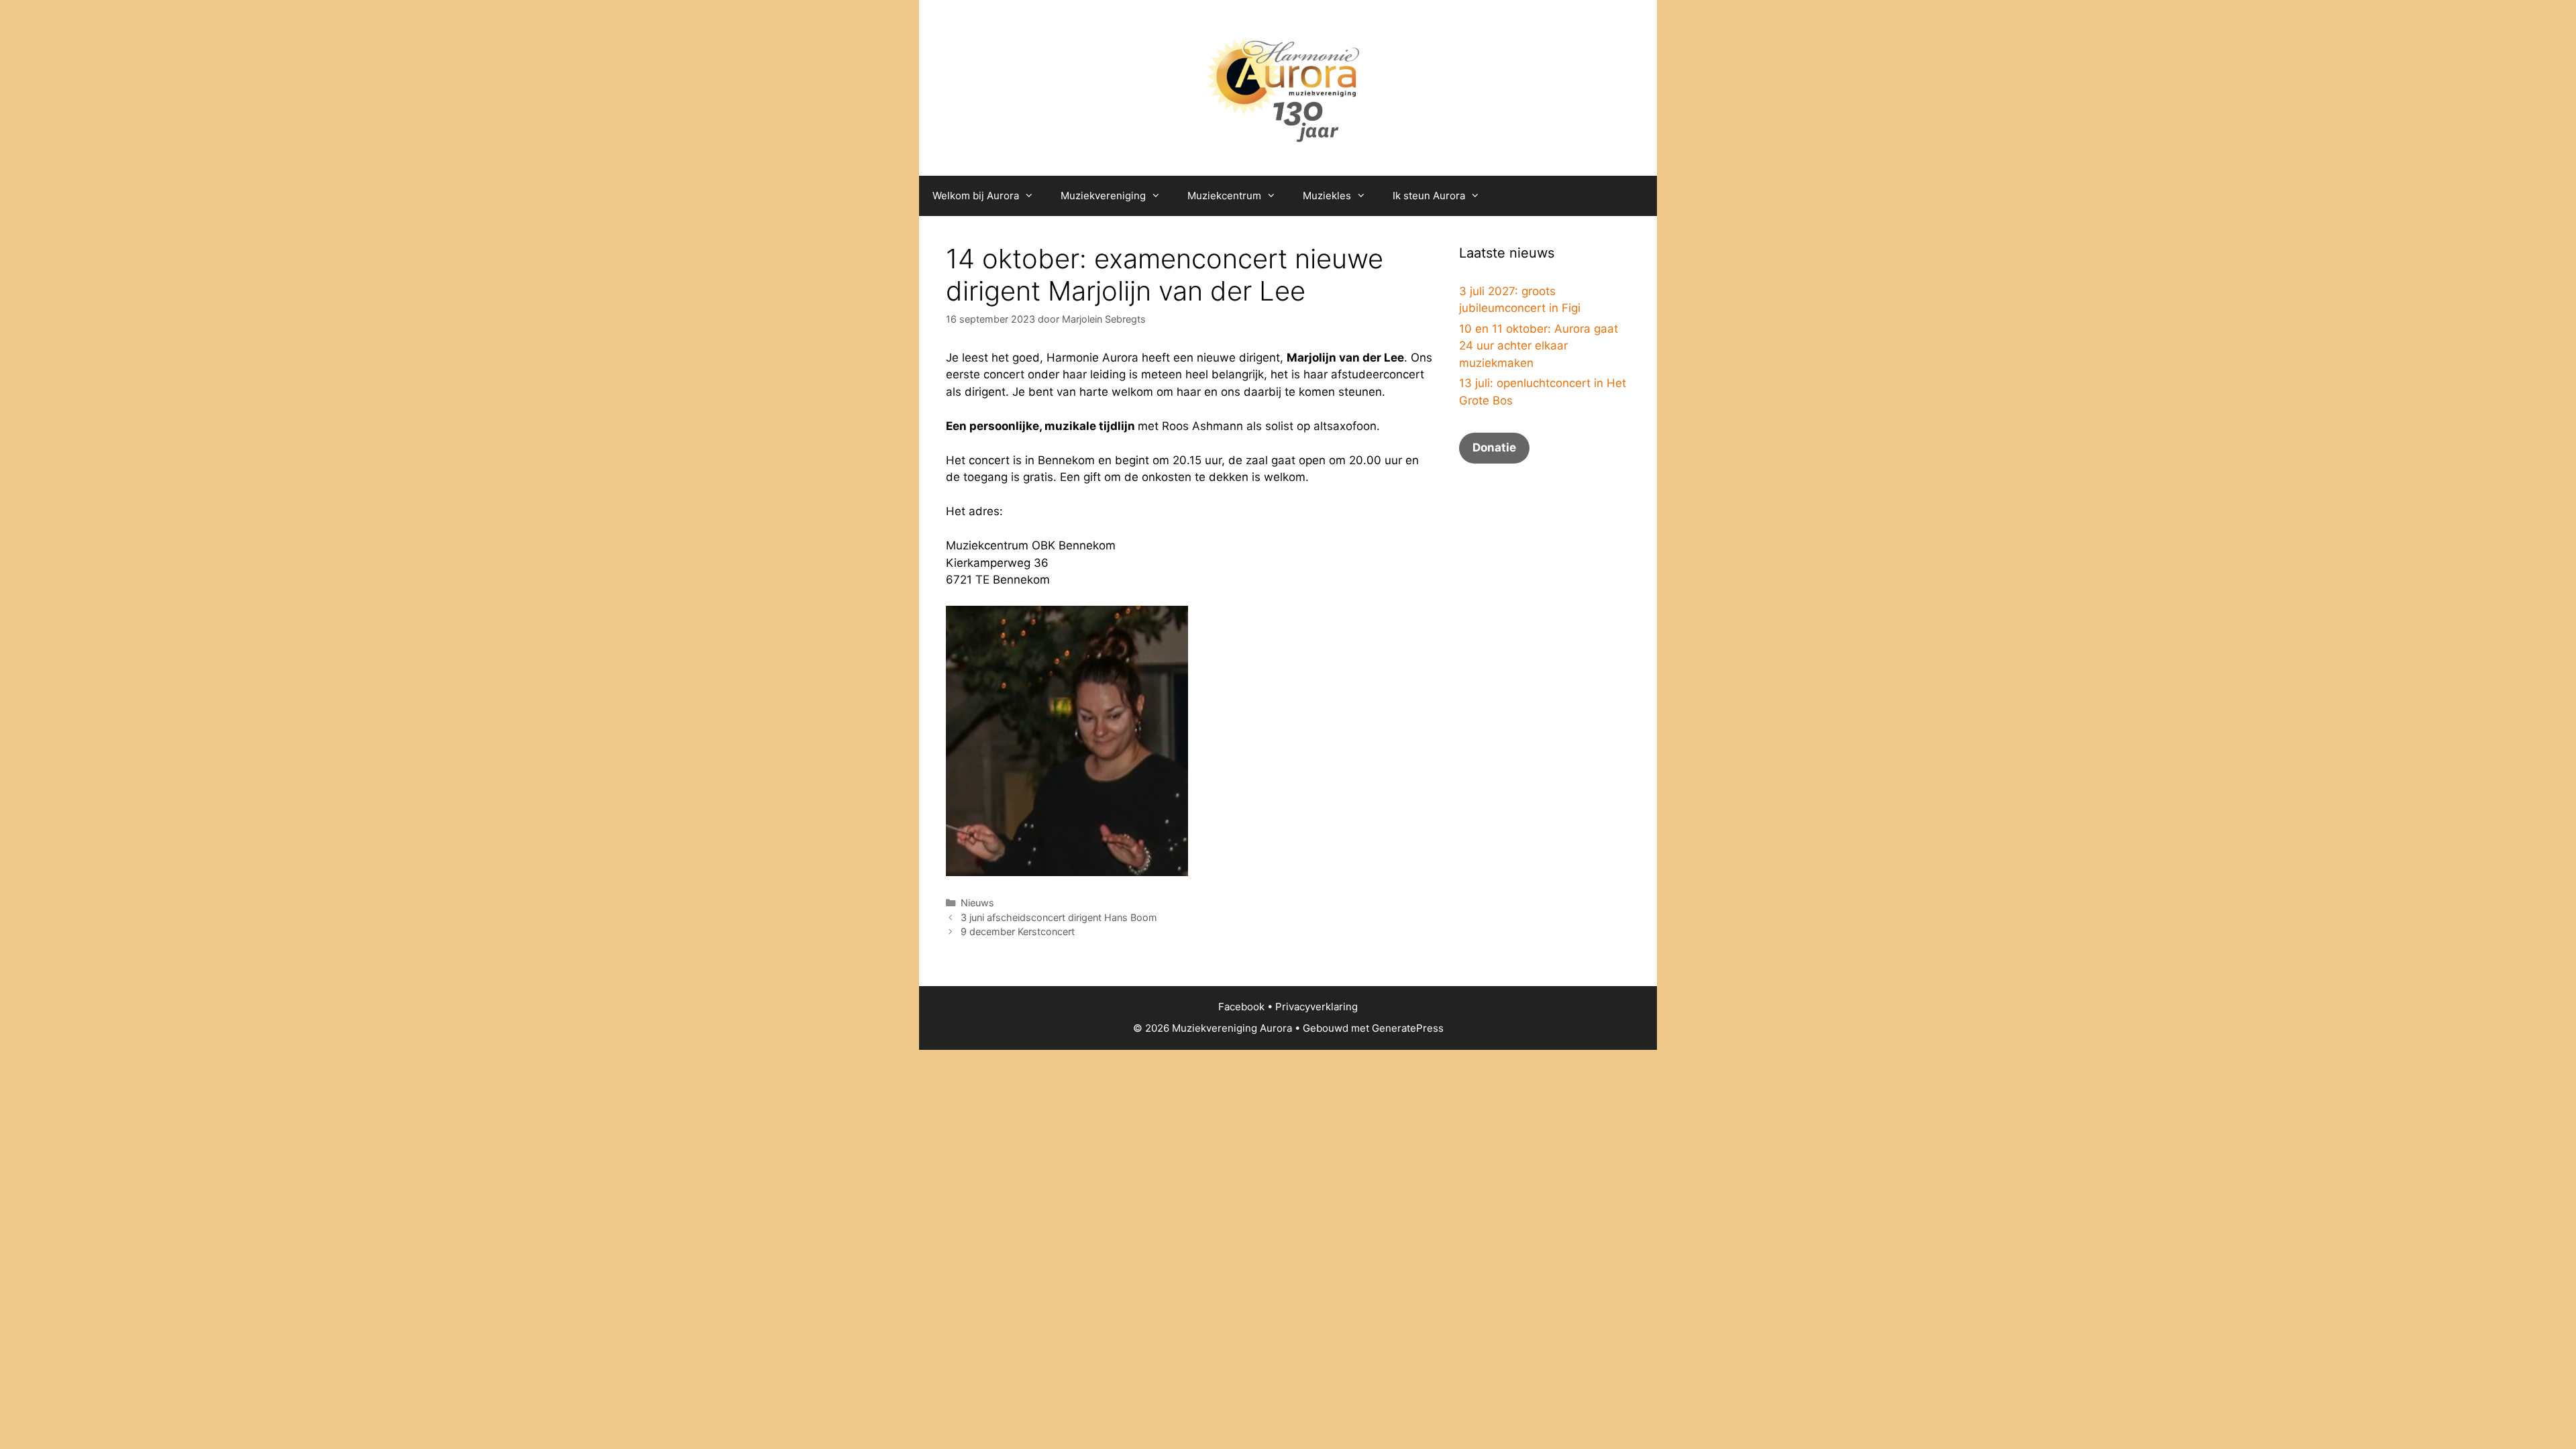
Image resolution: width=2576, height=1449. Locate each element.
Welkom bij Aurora (976, 196)
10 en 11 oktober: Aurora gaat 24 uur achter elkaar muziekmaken (1539, 346)
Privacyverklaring (1317, 1007)
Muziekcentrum (1224, 196)
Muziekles (1327, 196)
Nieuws (977, 903)
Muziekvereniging (1103, 196)
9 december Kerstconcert (1018, 931)
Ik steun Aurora (1429, 196)
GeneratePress (1408, 1028)
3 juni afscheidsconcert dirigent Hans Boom (1059, 917)
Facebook (1241, 1007)
